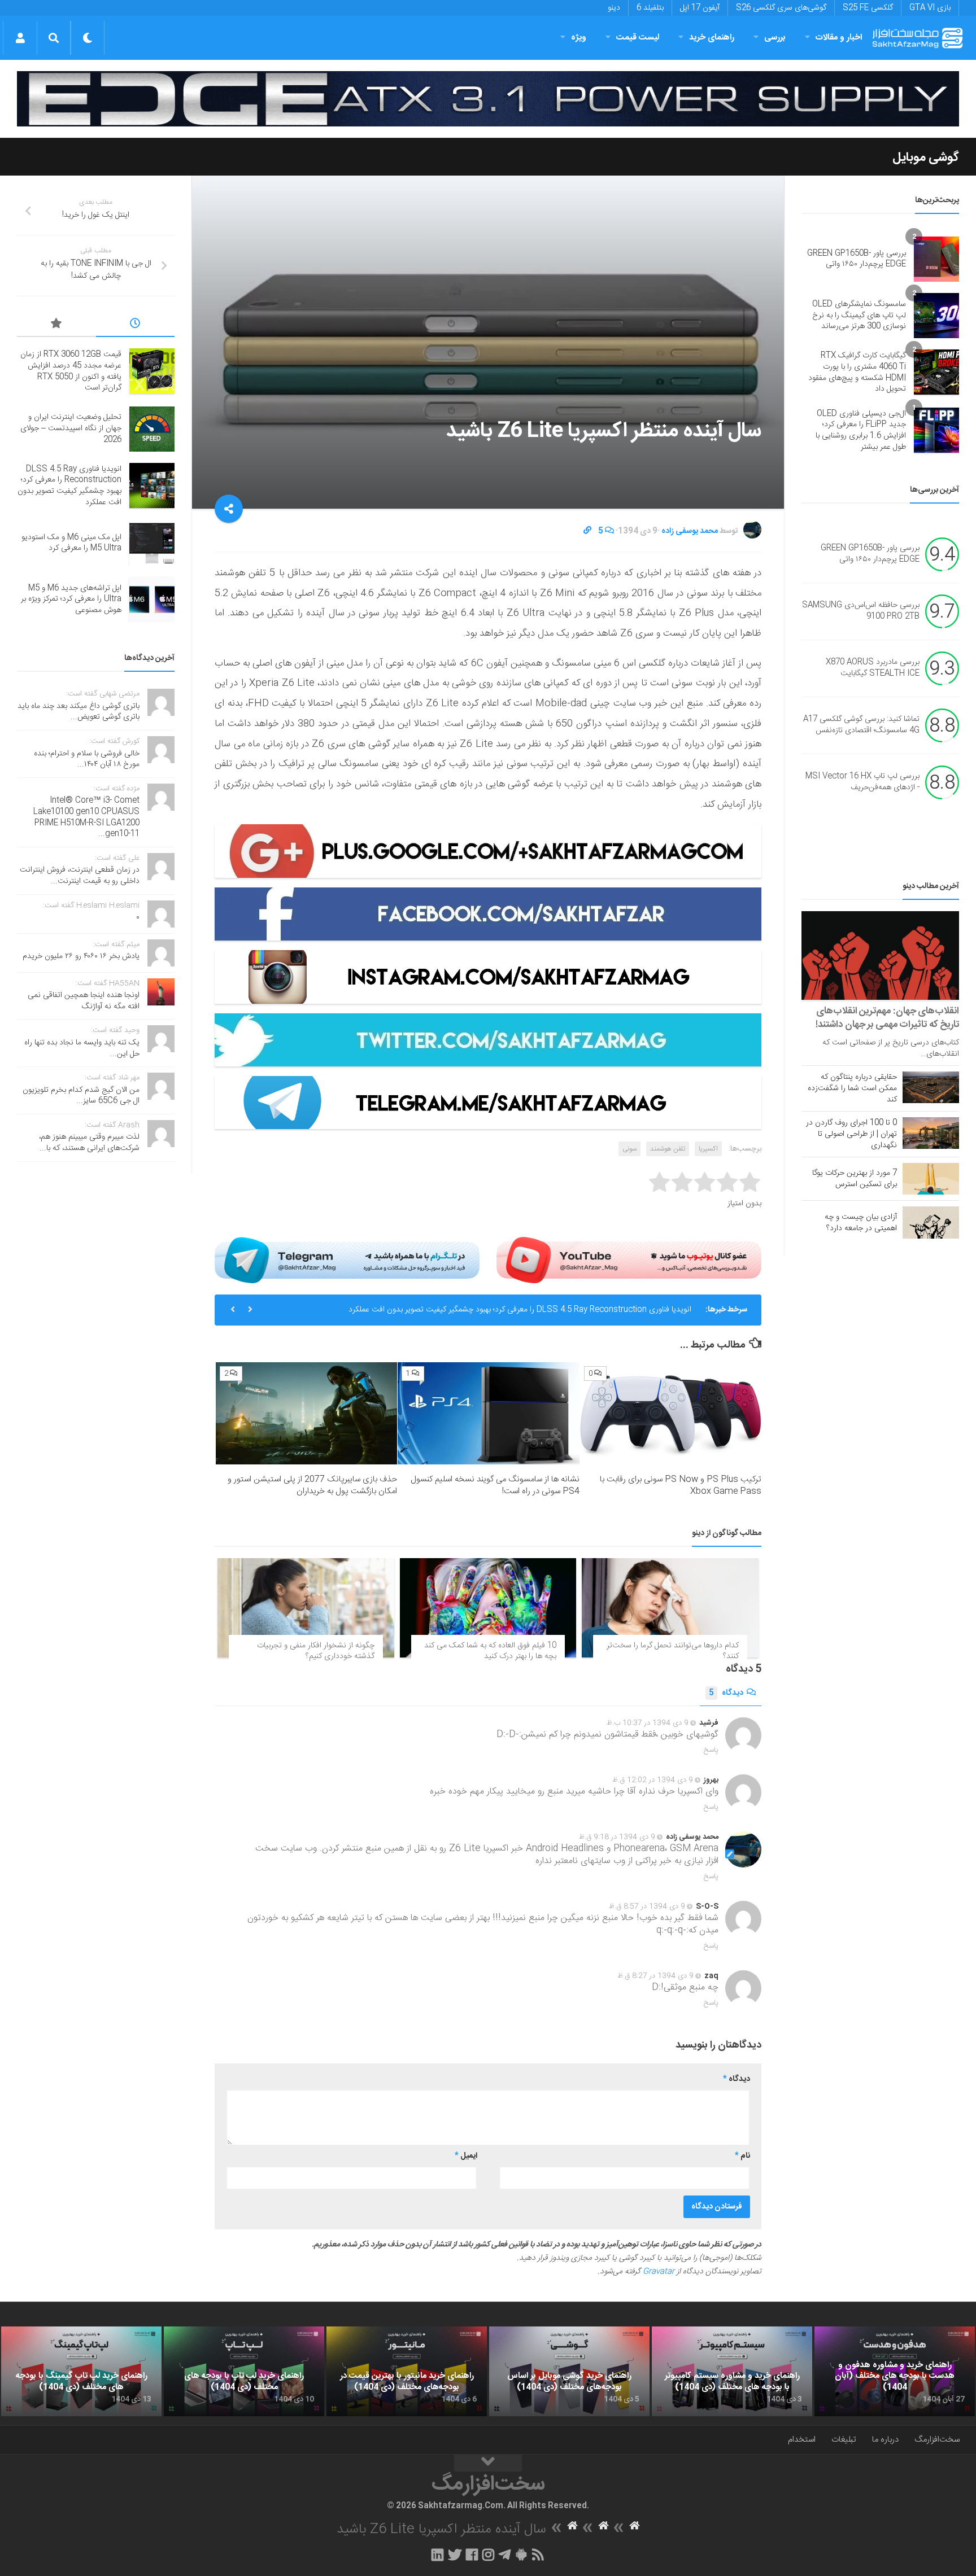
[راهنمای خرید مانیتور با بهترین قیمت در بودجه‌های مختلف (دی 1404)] (407, 2372)
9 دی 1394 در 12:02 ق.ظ (653, 1780)
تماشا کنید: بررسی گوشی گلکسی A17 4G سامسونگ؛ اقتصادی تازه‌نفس (861, 725)
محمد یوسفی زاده (690, 531)
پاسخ (711, 1750)
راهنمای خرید (712, 38)
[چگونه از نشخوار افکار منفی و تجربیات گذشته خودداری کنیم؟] (306, 1608)
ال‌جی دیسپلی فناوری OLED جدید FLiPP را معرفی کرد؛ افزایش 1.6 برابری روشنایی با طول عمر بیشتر (861, 430)
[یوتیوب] (629, 1260)
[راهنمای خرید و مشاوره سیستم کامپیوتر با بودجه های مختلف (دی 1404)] (732, 2372)
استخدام (802, 2440)
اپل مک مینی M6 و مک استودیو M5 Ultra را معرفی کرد (604, 1310)
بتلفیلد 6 (650, 8)
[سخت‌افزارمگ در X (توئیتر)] (455, 2555)
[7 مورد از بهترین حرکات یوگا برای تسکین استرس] (931, 1179)
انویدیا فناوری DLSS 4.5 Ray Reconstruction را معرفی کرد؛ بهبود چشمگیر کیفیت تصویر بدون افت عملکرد (69, 486)
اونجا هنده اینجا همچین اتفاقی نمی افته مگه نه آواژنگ (84, 1001)
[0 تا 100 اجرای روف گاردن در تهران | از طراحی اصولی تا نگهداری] (931, 1133)
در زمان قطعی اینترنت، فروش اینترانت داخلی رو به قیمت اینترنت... (80, 876)
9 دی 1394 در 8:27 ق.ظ (655, 1976)
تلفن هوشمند (668, 1149)
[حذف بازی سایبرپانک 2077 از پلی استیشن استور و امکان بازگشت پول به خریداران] (306, 1413)
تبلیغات (844, 2440)
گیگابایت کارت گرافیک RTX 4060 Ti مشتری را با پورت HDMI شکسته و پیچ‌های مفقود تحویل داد (857, 372)
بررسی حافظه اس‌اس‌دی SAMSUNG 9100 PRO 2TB (861, 611)
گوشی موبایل (926, 158)
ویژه (579, 38)
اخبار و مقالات (839, 38)
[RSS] (538, 2555)
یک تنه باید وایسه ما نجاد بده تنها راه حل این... (82, 1048)
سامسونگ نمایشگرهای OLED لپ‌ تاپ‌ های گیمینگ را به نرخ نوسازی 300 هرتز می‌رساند (859, 315)
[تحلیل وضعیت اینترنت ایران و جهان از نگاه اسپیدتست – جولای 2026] (152, 429)
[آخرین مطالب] (136, 325)
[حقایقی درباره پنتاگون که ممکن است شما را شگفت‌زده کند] (931, 1087)
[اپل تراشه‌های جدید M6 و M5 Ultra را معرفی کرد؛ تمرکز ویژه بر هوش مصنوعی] (152, 600)
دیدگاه (726, 1693)
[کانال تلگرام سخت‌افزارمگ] (505, 2555)
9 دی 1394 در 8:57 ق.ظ (647, 1906)
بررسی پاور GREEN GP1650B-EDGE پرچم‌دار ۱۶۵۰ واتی (857, 259)
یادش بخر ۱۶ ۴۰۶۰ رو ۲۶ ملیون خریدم (81, 956)
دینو (614, 8)
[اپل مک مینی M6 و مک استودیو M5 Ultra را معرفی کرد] (152, 543)
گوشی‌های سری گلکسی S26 (781, 8)
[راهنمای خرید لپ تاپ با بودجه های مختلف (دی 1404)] (244, 2372)
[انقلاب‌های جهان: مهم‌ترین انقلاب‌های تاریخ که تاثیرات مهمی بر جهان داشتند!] (880, 955)
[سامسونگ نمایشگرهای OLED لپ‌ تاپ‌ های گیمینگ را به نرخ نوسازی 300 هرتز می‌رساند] (936, 316)
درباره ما (885, 2440)
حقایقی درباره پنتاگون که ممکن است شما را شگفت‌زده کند (852, 1088)
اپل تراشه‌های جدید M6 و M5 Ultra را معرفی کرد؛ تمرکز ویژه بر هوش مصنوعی (71, 599)
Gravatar (659, 2272)
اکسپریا (708, 1149)
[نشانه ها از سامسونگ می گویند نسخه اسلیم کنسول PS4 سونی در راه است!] (488, 1413)
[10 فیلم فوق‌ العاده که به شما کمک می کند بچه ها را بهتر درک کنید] (488, 1608)
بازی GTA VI (930, 8)
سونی (629, 1149)
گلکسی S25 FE (868, 8)
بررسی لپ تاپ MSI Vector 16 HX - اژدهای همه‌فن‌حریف (862, 782)
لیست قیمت (638, 38)
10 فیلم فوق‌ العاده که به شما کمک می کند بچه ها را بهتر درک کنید (490, 1651)
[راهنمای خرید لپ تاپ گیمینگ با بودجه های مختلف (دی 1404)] (81, 2372)
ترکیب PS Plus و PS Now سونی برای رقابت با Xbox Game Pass (681, 1485)
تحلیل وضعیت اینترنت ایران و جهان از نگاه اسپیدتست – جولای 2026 (71, 428)
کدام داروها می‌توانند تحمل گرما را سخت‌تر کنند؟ (673, 1651)
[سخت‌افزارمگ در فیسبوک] (472, 2555)
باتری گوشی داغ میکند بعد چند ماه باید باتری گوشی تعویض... (79, 712)
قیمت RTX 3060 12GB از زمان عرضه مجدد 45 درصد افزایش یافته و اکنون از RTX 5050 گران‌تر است (71, 371)
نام (742, 2156)
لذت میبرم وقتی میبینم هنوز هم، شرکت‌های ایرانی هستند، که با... (89, 1143)
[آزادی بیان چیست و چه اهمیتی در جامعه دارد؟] (931, 1222)
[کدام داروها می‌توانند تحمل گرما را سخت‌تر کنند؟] (670, 1608)
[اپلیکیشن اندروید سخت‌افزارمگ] (521, 2555)
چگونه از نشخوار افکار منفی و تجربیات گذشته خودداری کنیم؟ (316, 1651)
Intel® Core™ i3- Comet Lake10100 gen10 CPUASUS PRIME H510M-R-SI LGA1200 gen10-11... (86, 817)
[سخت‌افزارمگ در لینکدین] (437, 2555)
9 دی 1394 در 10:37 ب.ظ (648, 1723)
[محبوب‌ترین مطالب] (56, 325)
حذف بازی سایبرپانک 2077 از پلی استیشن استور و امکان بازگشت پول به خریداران (312, 1485)
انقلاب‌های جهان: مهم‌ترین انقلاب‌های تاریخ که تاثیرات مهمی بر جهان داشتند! (887, 1018)
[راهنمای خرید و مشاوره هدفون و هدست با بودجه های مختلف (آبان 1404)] (895, 2372)
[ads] (488, 99)
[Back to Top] (488, 2463)
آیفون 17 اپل (700, 8)
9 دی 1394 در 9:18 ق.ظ (617, 1837)
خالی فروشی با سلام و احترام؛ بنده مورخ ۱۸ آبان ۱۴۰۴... (87, 759)
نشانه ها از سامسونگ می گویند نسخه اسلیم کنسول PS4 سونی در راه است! (495, 1485)
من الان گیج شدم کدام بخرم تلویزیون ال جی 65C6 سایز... (81, 1096)
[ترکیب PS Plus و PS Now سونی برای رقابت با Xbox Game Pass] (671, 1413)
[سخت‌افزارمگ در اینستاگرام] (488, 2555)
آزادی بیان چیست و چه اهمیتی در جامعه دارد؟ (861, 1223)
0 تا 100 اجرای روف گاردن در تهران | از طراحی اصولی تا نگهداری (851, 1134)
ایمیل (466, 2156)
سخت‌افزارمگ (937, 2440)
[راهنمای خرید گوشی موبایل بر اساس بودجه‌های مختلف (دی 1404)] (569, 2372)
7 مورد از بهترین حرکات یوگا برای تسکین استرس (855, 1179)
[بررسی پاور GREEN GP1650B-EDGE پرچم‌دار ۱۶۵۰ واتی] (936, 259)
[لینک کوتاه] (587, 531)
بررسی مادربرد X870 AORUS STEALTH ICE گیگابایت (873, 668)
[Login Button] (20, 38)
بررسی (775, 38)
